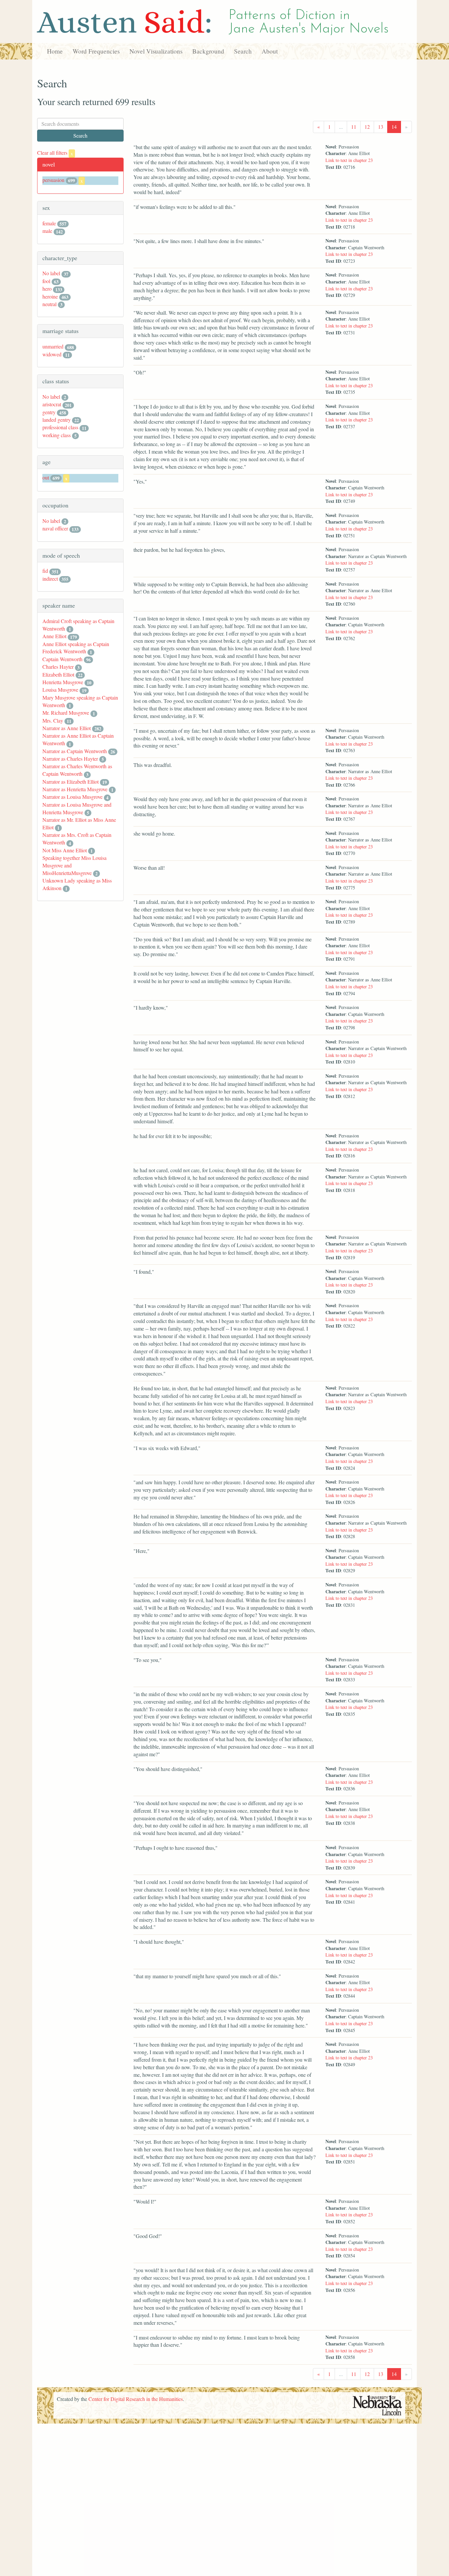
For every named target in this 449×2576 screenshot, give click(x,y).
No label (51, 273)
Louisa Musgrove (60, 690)
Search (243, 51)
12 (367, 127)
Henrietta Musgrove (63, 682)
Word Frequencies (96, 51)
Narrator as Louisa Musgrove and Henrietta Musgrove (77, 808)
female (49, 223)
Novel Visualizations (156, 51)
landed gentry (57, 420)
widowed (52, 354)
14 (394, 127)
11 (354, 127)
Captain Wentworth (62, 659)
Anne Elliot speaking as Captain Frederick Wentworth (76, 648)
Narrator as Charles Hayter (70, 759)
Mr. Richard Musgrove (66, 713)
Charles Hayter (58, 667)
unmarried (53, 346)
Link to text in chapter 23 (349, 160)
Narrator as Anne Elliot (67, 728)
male (47, 231)
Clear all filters (55, 153)
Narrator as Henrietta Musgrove (75, 789)
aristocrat (52, 404)
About (270, 51)
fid (45, 571)
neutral (49, 304)
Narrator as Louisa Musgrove (72, 797)
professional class (60, 427)
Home (55, 51)
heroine (50, 296)
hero (47, 289)
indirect (50, 579)
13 (381, 127)
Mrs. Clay (53, 720)
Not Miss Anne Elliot (65, 850)
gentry (49, 412)
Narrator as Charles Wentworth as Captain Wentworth (77, 770)
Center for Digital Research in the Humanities (136, 2399)
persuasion (53, 180)
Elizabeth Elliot (58, 674)
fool (46, 281)
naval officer (55, 528)
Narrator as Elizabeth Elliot (71, 782)
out (46, 477)
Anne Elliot (54, 636)
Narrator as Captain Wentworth (75, 751)
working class (57, 435)
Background (208, 51)
